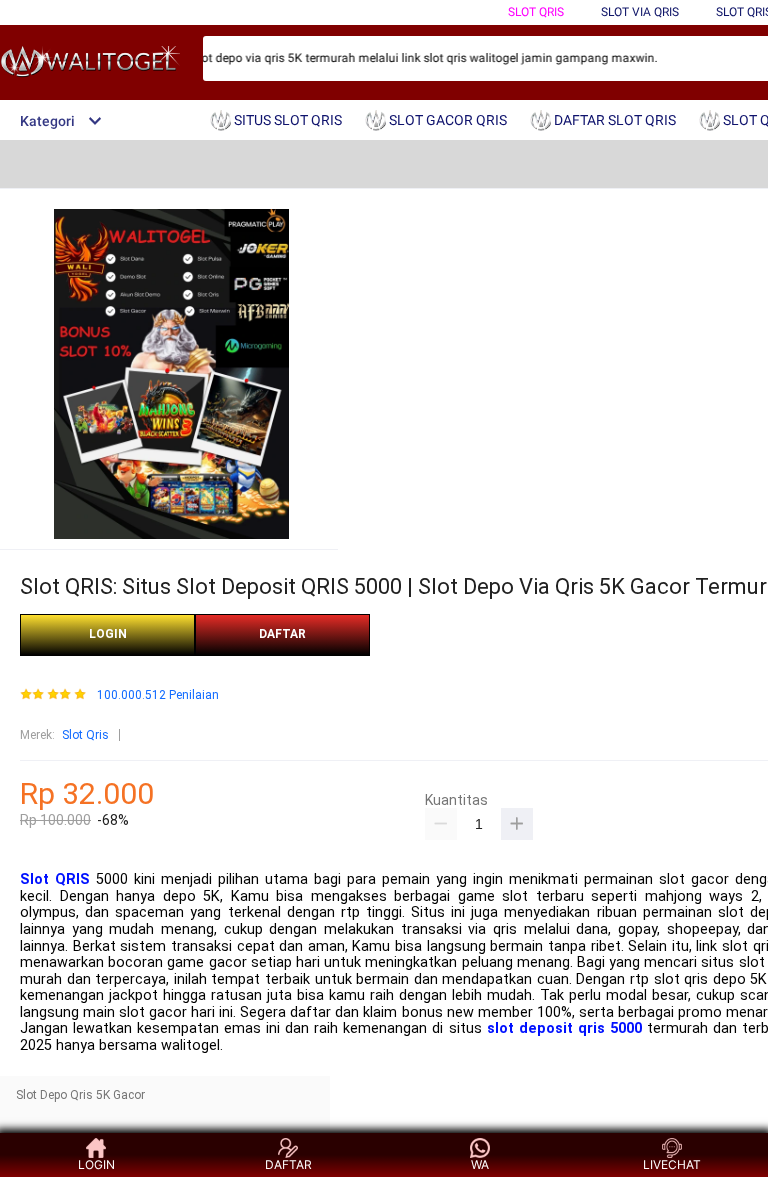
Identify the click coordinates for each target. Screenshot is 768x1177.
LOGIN (108, 634)
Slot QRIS (55, 879)
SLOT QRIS (536, 12)
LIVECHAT (672, 1164)
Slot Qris (85, 735)
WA (480, 1164)
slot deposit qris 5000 (564, 1028)
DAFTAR (282, 634)
